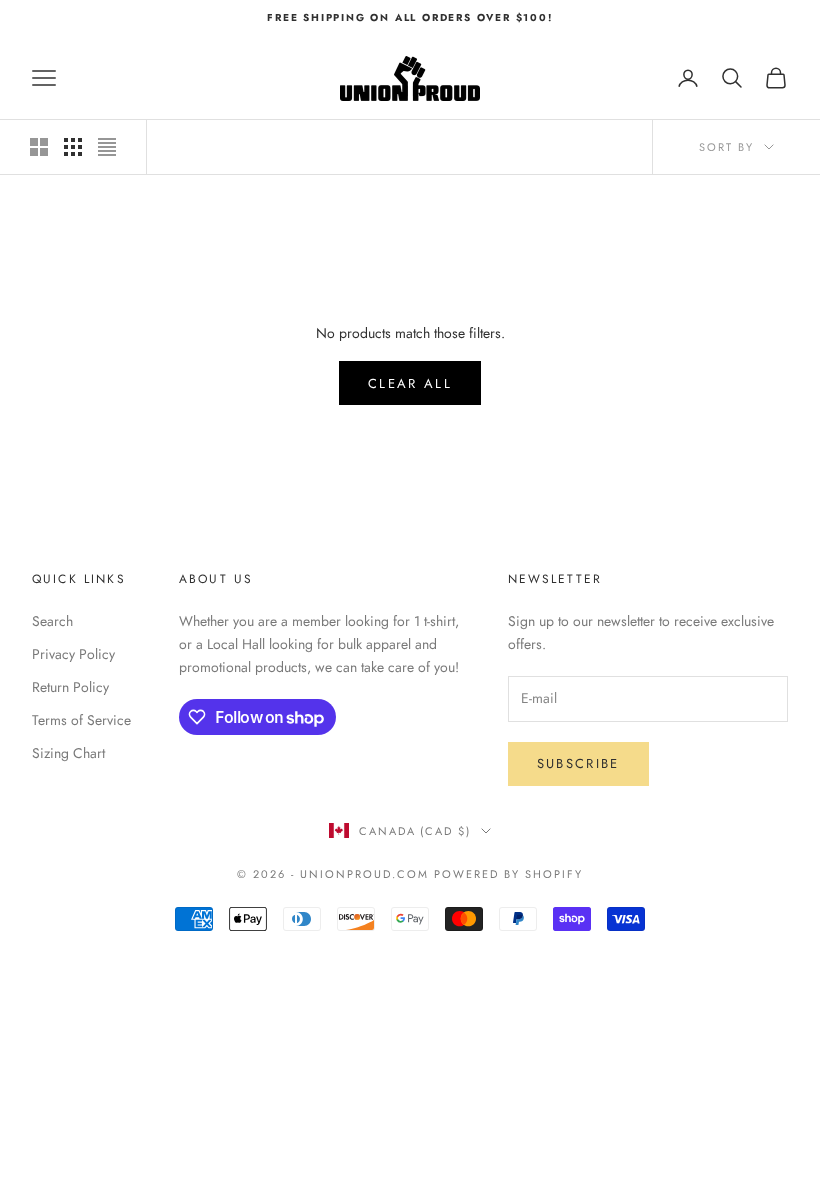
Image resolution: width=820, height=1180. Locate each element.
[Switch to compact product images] (107, 147)
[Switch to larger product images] (39, 147)
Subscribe (578, 763)
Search (52, 621)
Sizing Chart (68, 753)
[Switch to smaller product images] (73, 147)
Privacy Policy (73, 654)
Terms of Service (81, 720)
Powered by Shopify (508, 874)
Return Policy (70, 687)
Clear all (410, 383)
